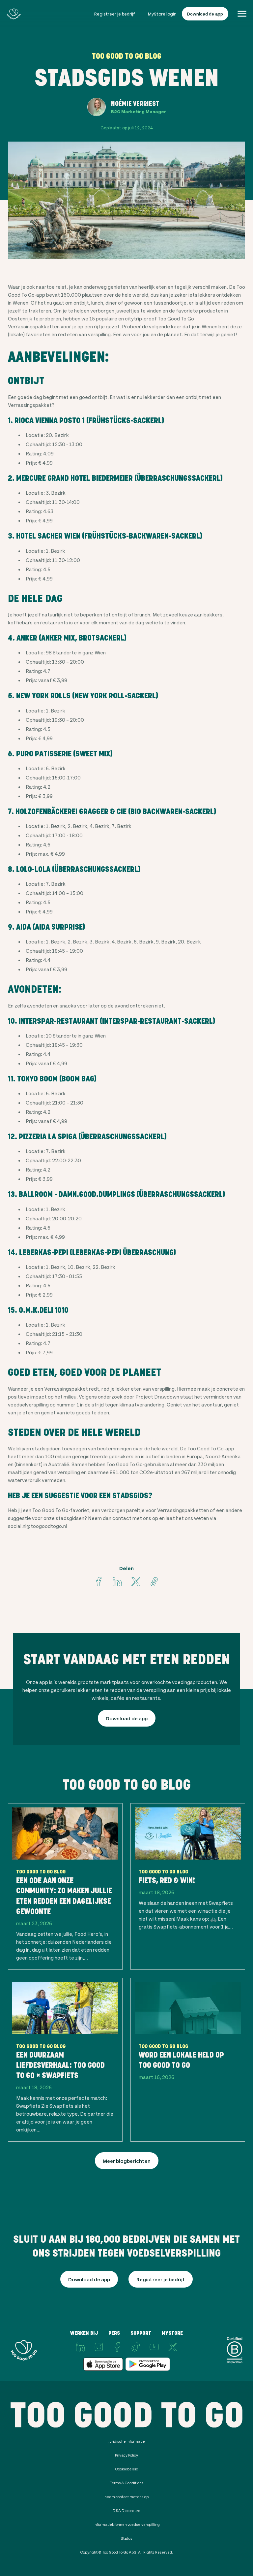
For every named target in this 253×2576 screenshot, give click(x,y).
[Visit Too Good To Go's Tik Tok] (136, 2347)
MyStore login (162, 14)
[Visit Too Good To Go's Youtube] (154, 2347)
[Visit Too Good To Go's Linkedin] (117, 1582)
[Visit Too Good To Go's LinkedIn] (80, 2347)
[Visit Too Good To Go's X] (173, 2347)
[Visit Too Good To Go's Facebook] (99, 1582)
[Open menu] (242, 14)
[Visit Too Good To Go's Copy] (154, 1582)
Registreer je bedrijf (114, 14)
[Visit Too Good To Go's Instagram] (99, 2347)
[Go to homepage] (14, 14)
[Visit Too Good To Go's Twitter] (136, 1582)
